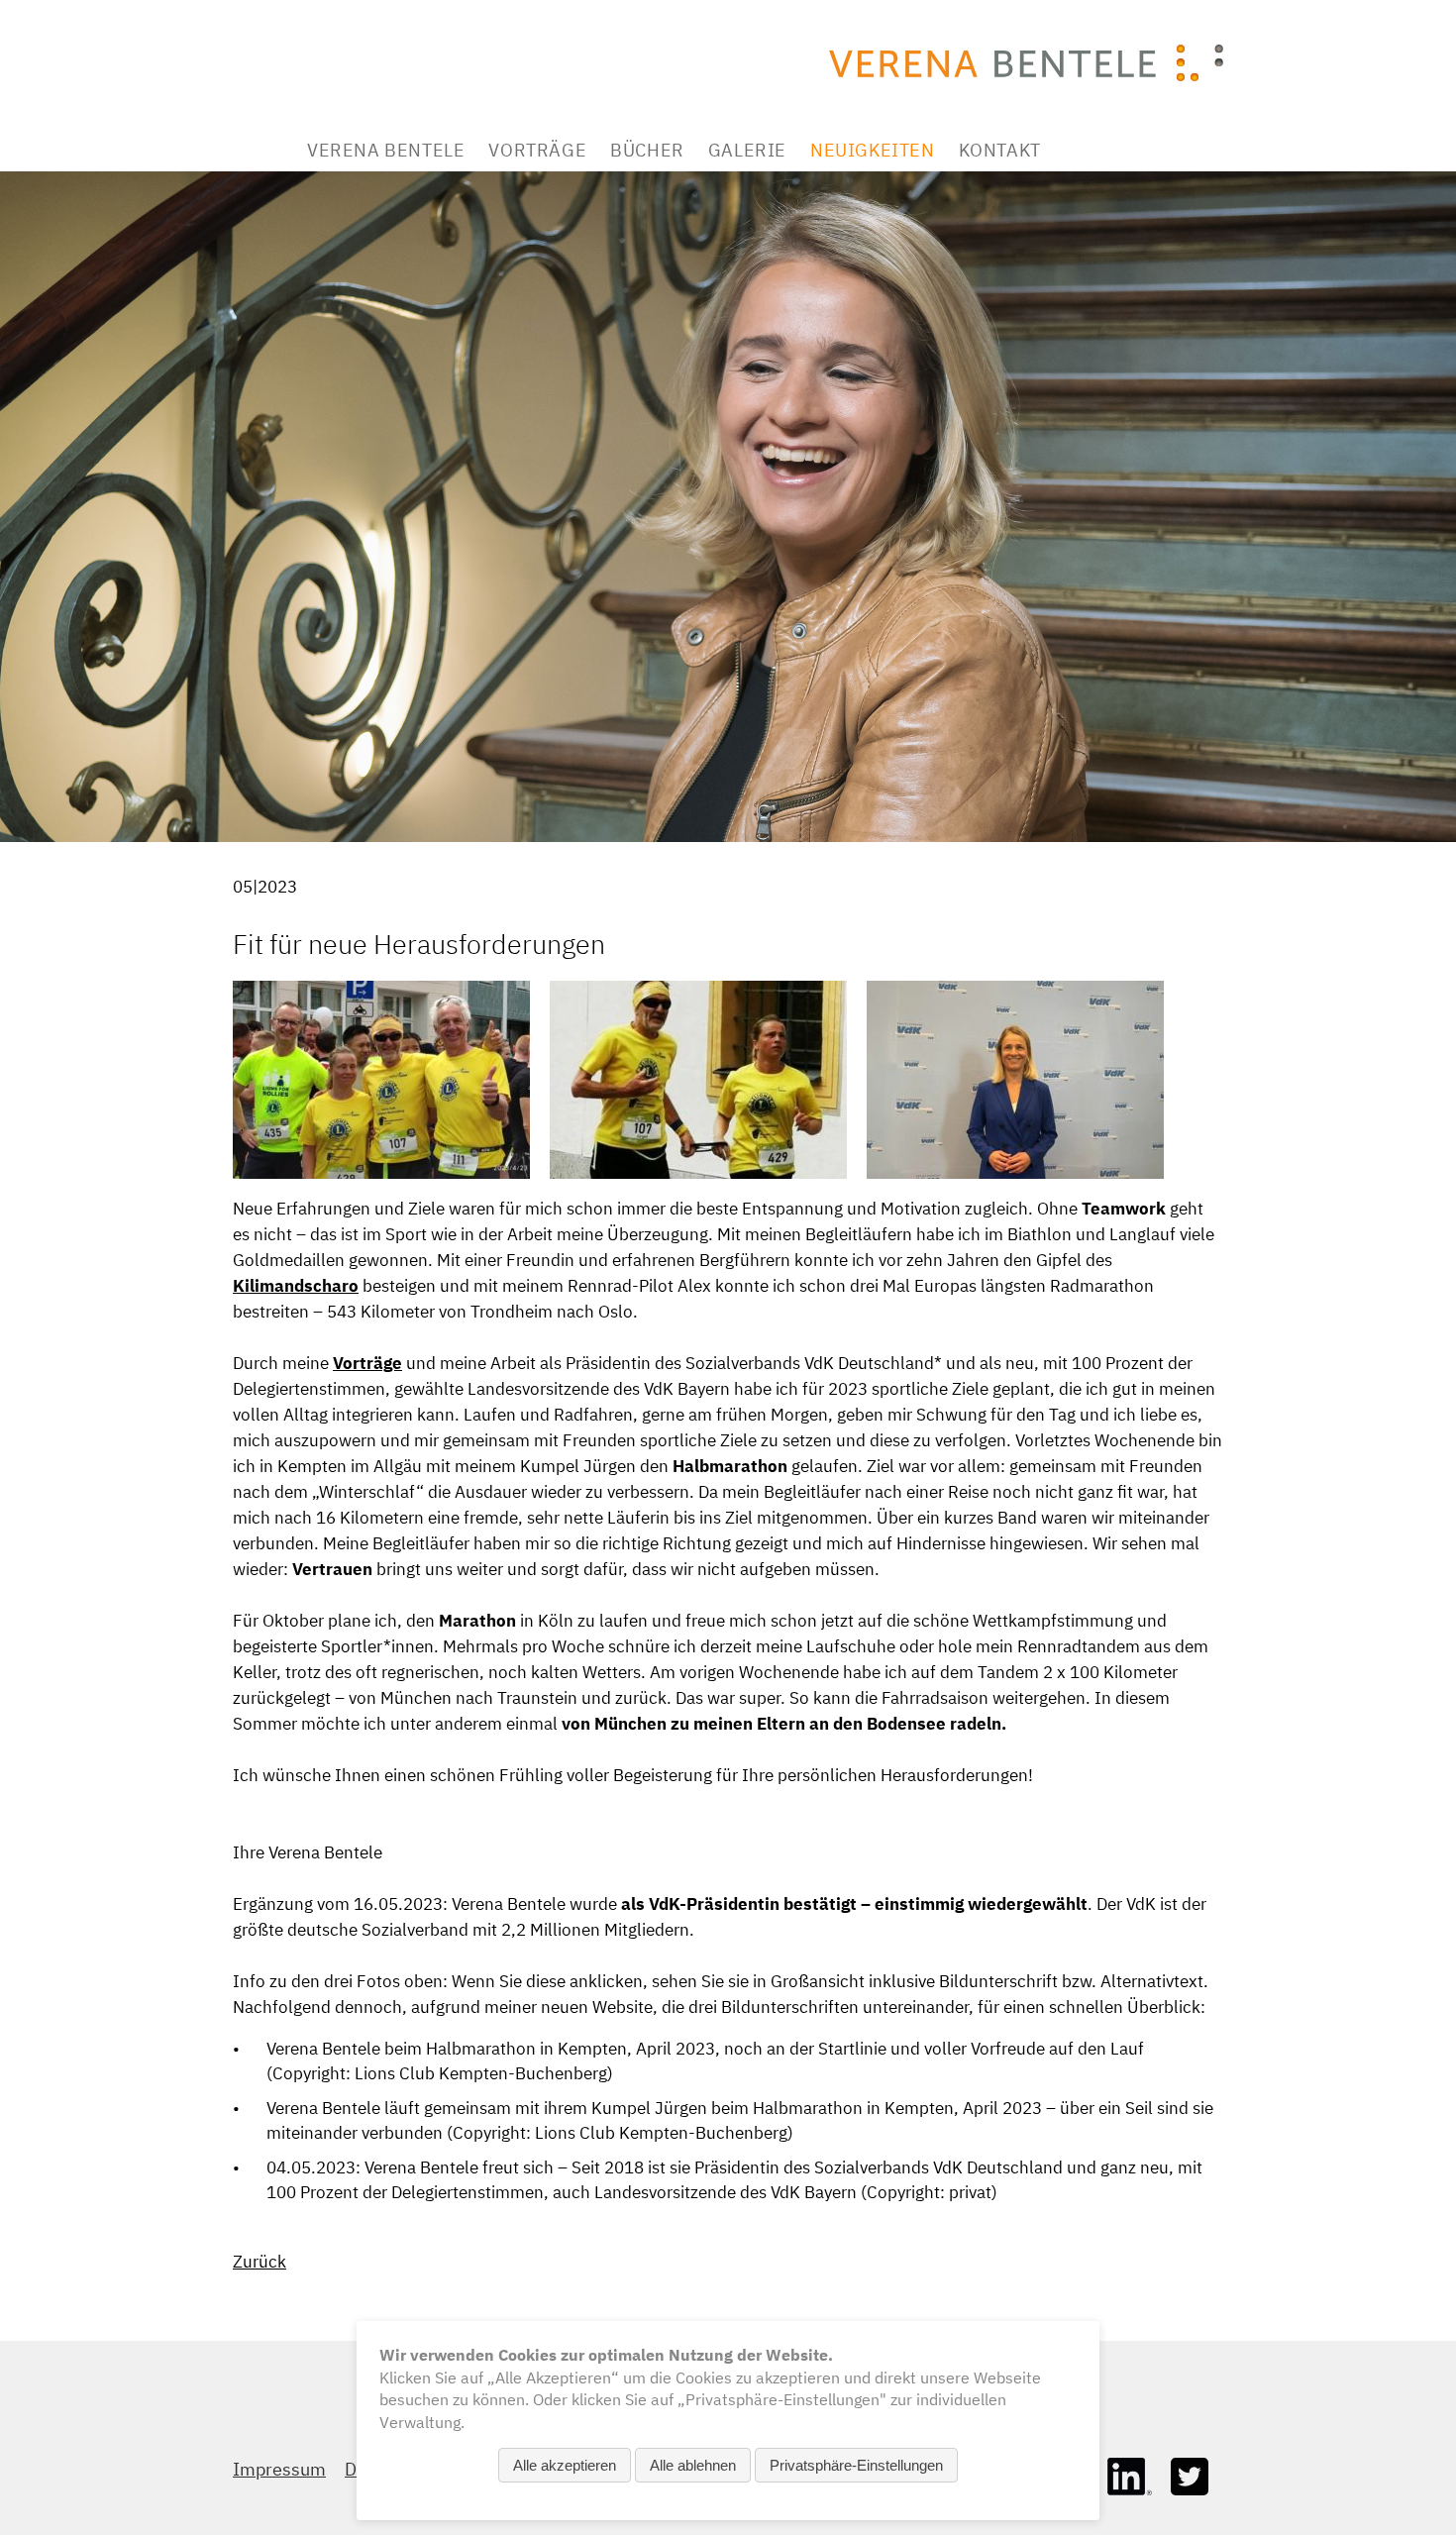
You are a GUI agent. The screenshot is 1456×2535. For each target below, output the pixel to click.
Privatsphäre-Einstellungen (856, 2465)
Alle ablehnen (693, 2465)
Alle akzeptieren (565, 2465)
